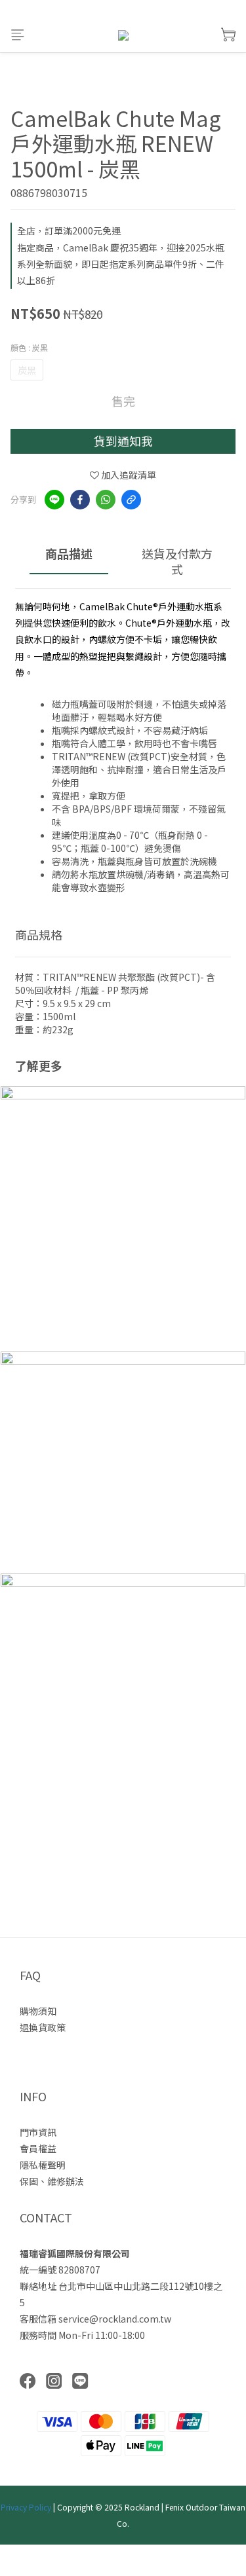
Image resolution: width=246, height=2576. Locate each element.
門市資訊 (38, 2132)
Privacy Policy (26, 2507)
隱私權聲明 (43, 2165)
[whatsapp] (106, 500)
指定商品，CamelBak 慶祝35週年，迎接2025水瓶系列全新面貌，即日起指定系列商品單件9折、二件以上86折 (121, 264)
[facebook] (80, 500)
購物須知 (38, 2011)
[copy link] (131, 500)
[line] (54, 500)
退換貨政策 (43, 2027)
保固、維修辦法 (52, 2181)
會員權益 (38, 2148)
